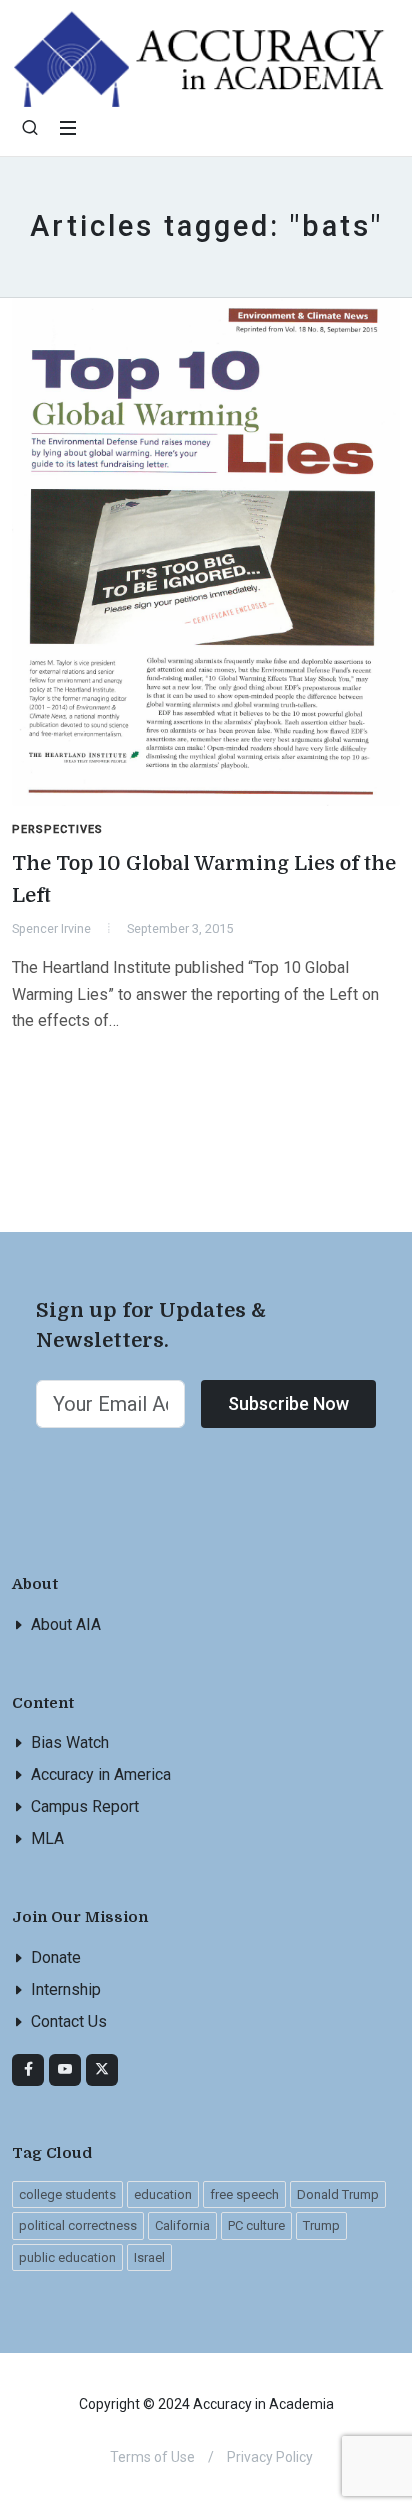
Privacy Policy (270, 2457)
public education (67, 2257)
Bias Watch (70, 1742)
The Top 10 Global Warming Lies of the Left (204, 879)
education (163, 2194)
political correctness (78, 2225)
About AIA (66, 1624)
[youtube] (65, 2070)
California (182, 2225)
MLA (47, 1838)
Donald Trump (338, 2194)
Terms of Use (152, 2457)
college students (67, 2194)
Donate (56, 1957)
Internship (66, 1989)
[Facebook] (28, 2070)
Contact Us (69, 2021)
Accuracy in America (101, 1774)
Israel (149, 2257)
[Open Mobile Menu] (68, 128)
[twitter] (102, 2070)
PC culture (256, 2225)
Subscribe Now (288, 1403)
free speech (244, 2194)
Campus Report (85, 1806)
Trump (321, 2225)
